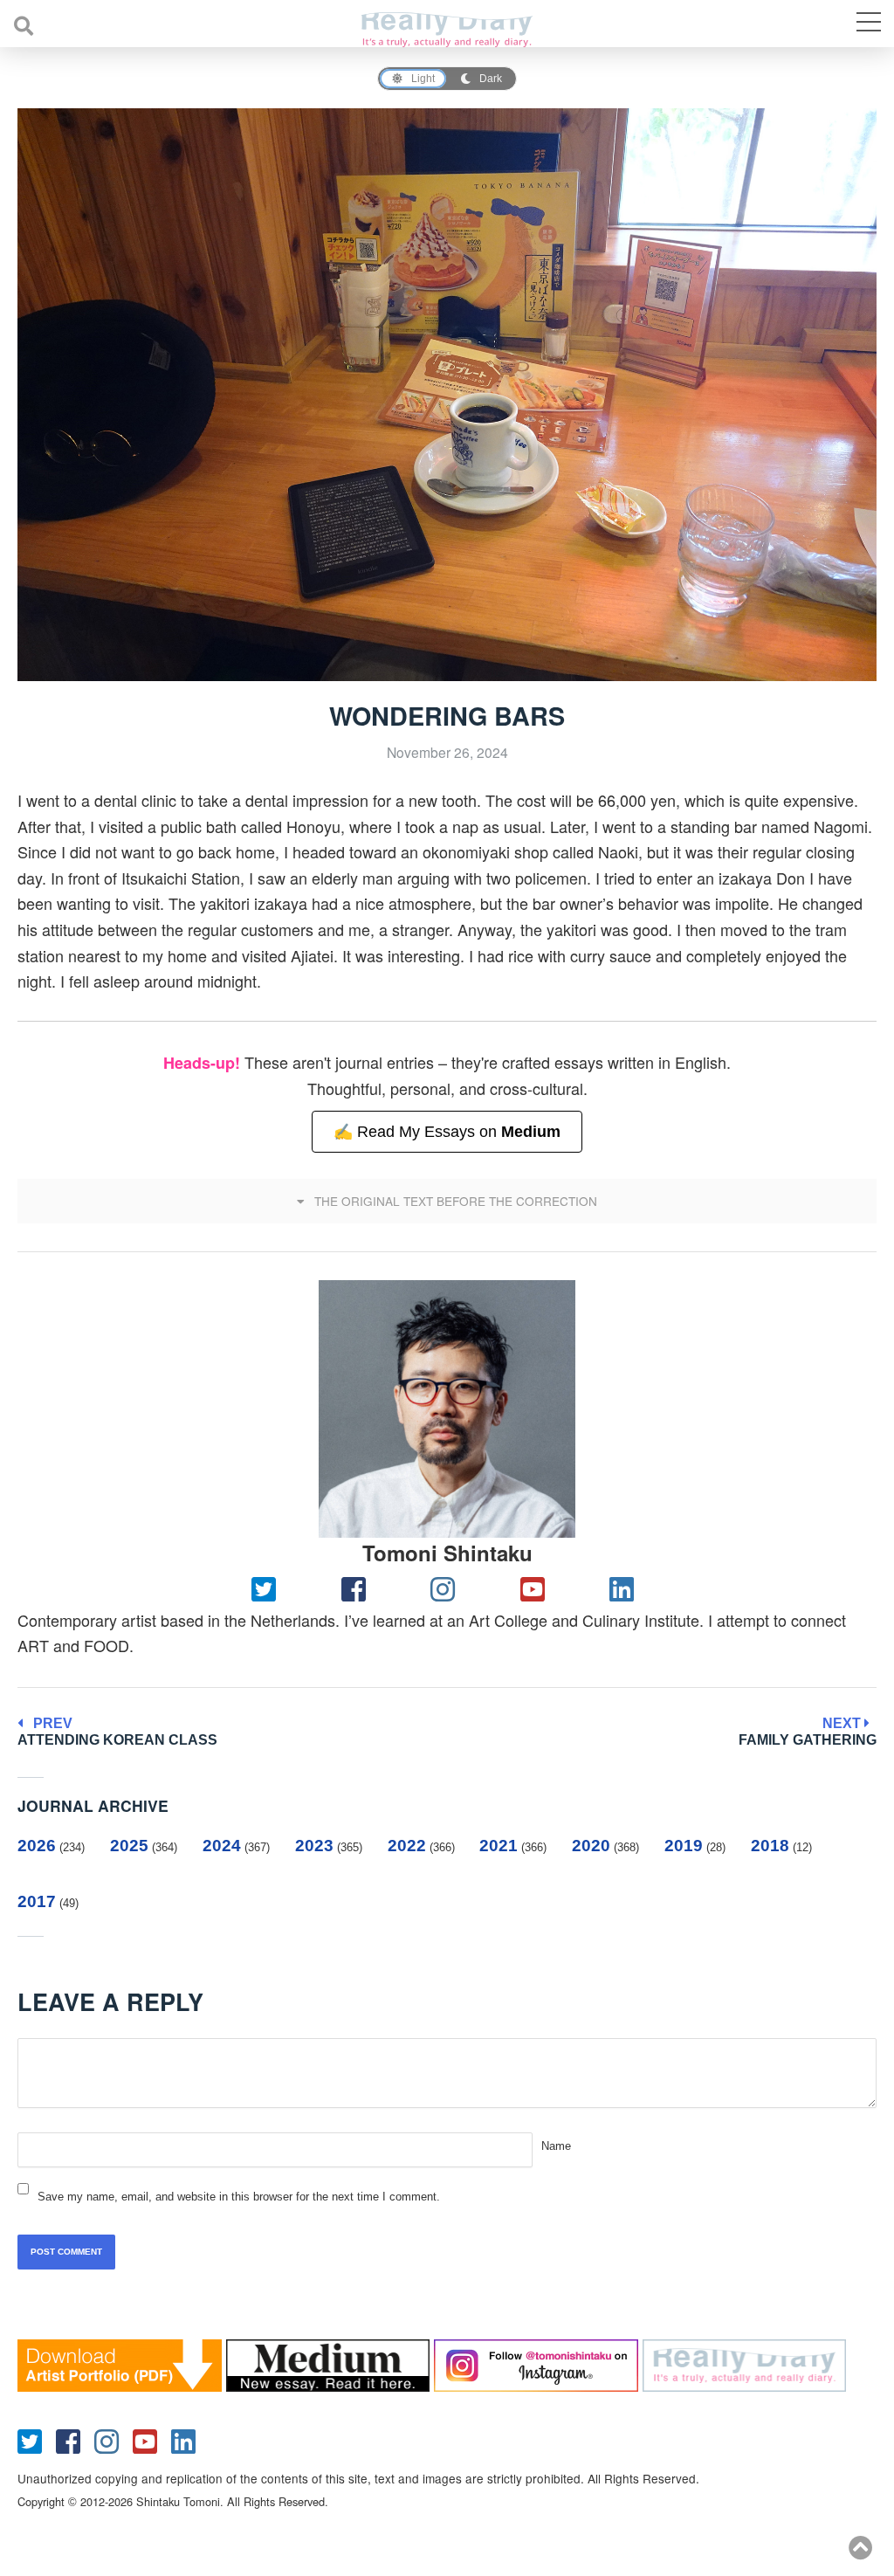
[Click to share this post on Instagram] (447, 1588)
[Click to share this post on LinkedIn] (626, 1588)
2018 (770, 1846)
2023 (314, 1846)
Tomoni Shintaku (447, 1553)
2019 (684, 1846)
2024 (222, 1846)
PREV (117, 1732)
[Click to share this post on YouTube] (536, 1588)
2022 (407, 1846)
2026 (37, 1846)
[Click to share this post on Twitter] (268, 1588)
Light (423, 79)
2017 (37, 1901)
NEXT (808, 1732)
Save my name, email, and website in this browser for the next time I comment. (239, 2197)
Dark (491, 79)
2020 (591, 1846)
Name (556, 2146)
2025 (129, 1846)
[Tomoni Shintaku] (447, 1409)
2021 (499, 1846)
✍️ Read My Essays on (447, 1132)
